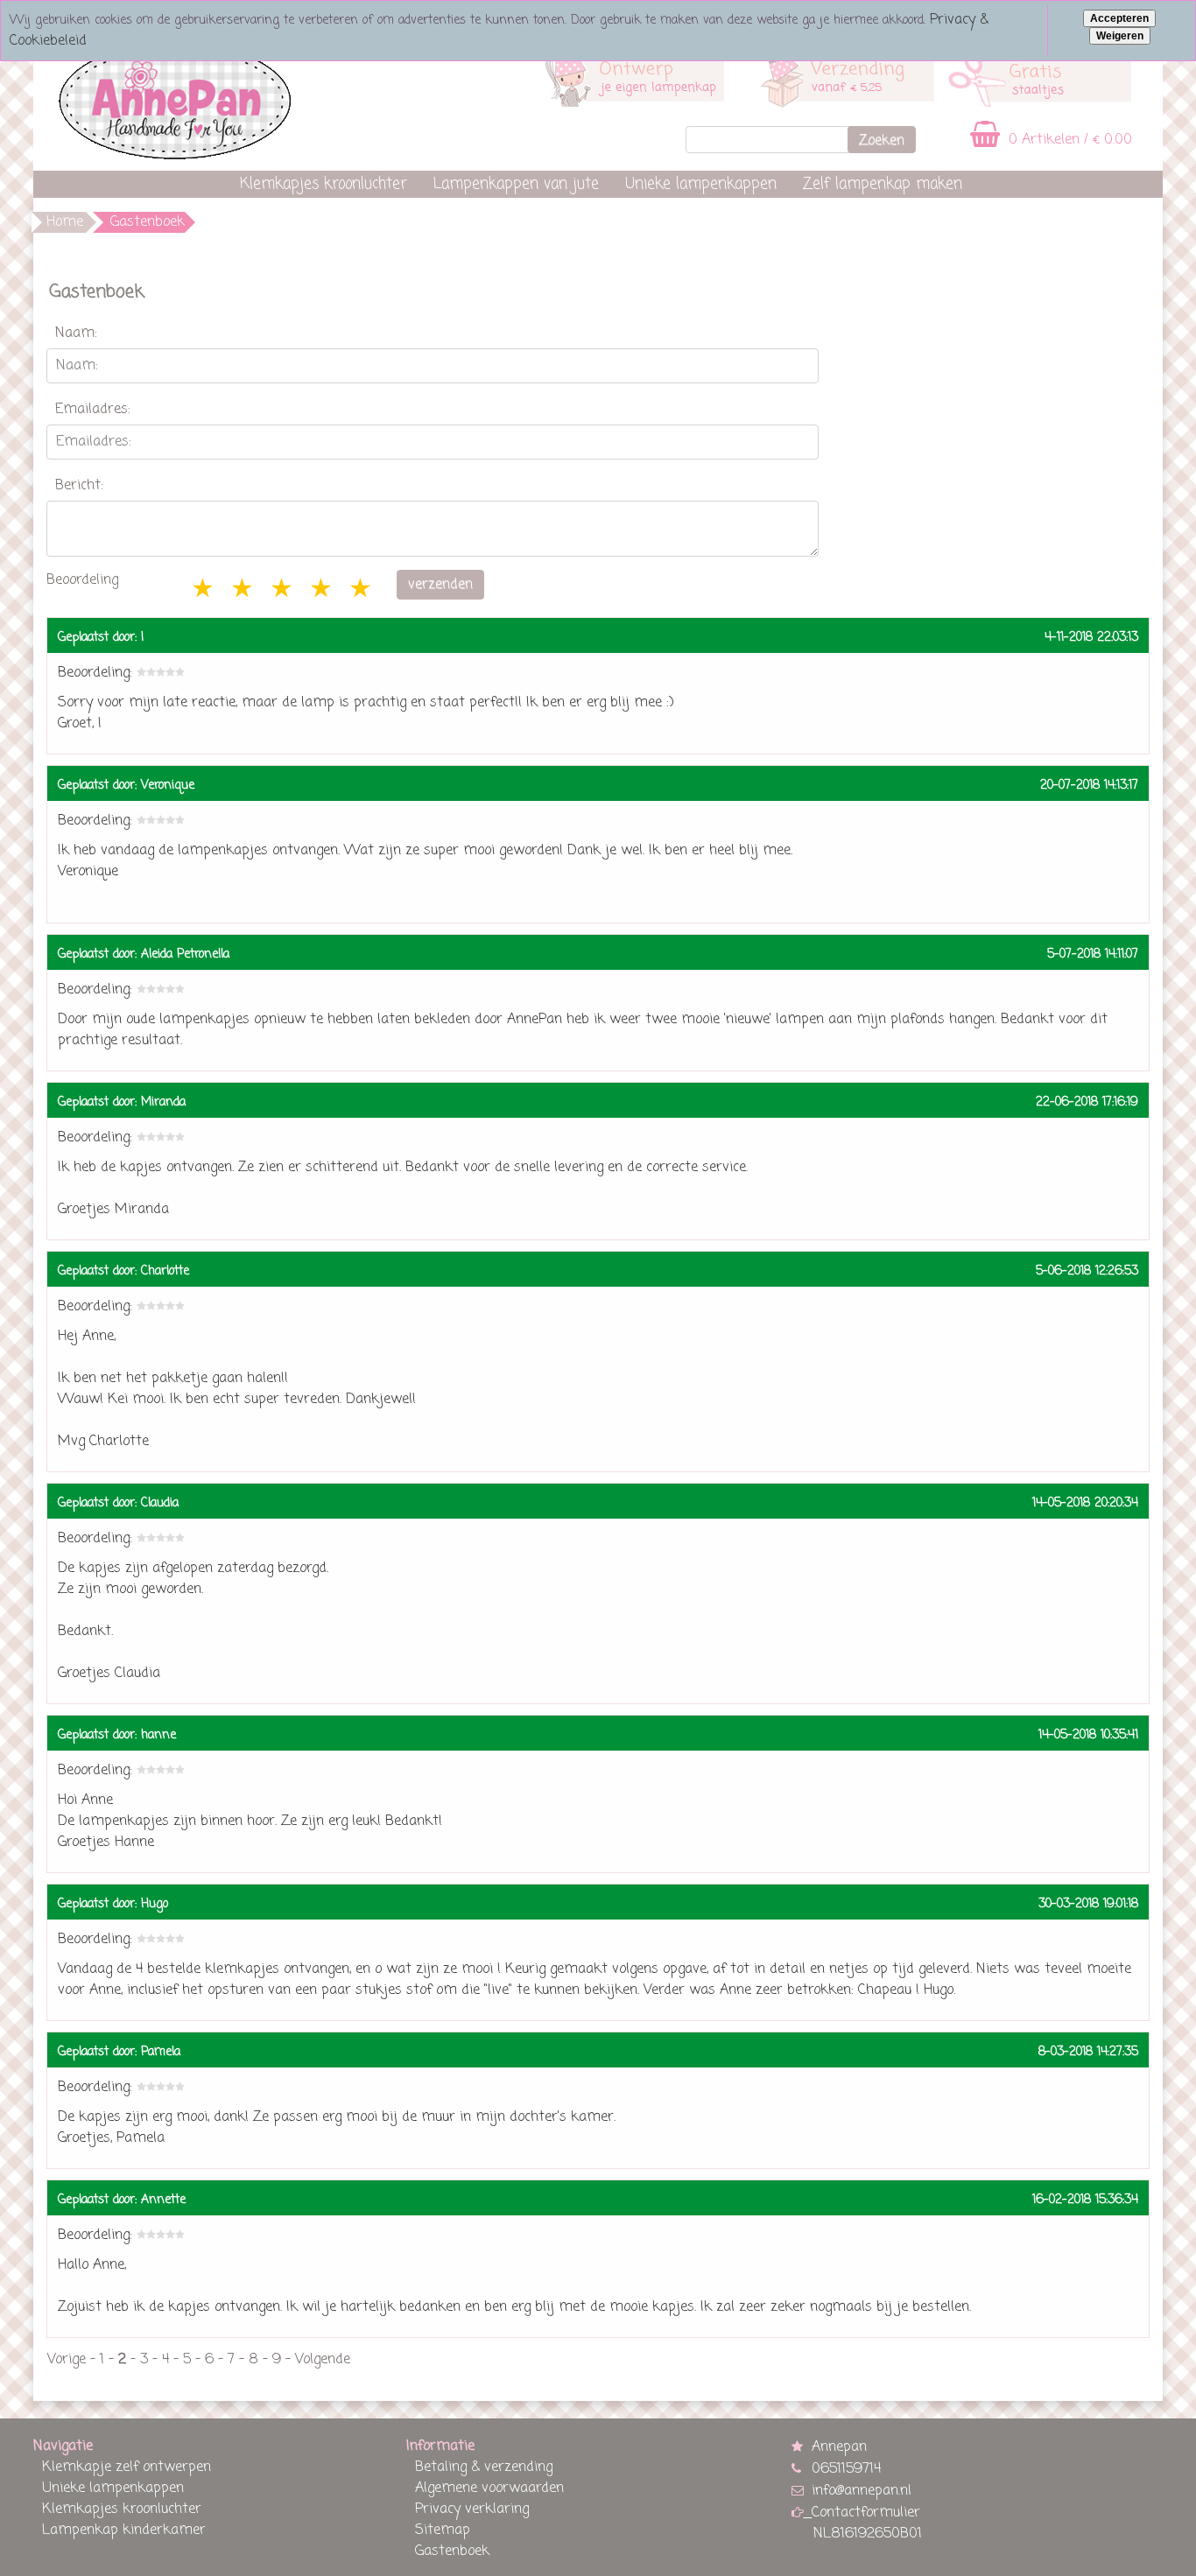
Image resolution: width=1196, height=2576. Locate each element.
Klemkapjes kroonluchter (324, 184)
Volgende (323, 2360)
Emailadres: (93, 410)
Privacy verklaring (472, 2509)
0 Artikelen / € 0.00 (1068, 140)
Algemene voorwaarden (489, 2488)
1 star (204, 590)
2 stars (243, 590)
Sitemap (443, 2530)
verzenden (440, 585)
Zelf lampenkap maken (883, 184)
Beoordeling (82, 580)
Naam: (76, 333)
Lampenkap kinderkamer (124, 2530)
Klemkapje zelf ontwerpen (127, 2467)
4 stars (322, 590)
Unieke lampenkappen (701, 184)
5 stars (362, 590)
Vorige (67, 2360)
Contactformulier (866, 2513)
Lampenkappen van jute (516, 184)
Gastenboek (452, 2551)
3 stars (283, 590)
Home (65, 222)
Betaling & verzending (484, 2467)
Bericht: (79, 486)
